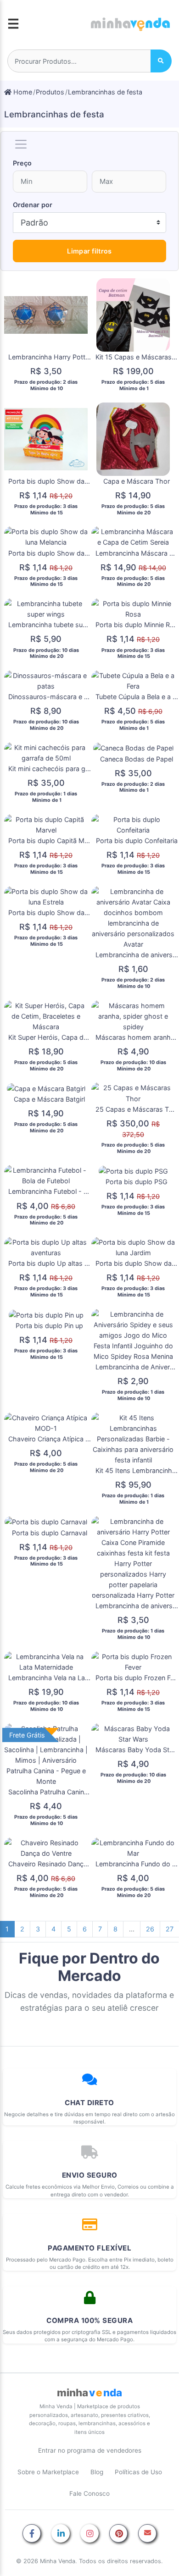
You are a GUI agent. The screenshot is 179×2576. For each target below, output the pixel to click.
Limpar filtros (89, 251)
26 (150, 1929)
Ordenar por (33, 205)
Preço (22, 163)
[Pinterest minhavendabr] (118, 2534)
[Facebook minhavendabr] (32, 2534)
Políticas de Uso (138, 2472)
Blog (97, 2472)
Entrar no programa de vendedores (90, 2450)
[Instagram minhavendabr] (89, 2534)
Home (22, 92)
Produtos (50, 92)
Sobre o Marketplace (48, 2472)
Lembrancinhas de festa (105, 92)
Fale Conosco (89, 2493)
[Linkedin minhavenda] (61, 2534)
